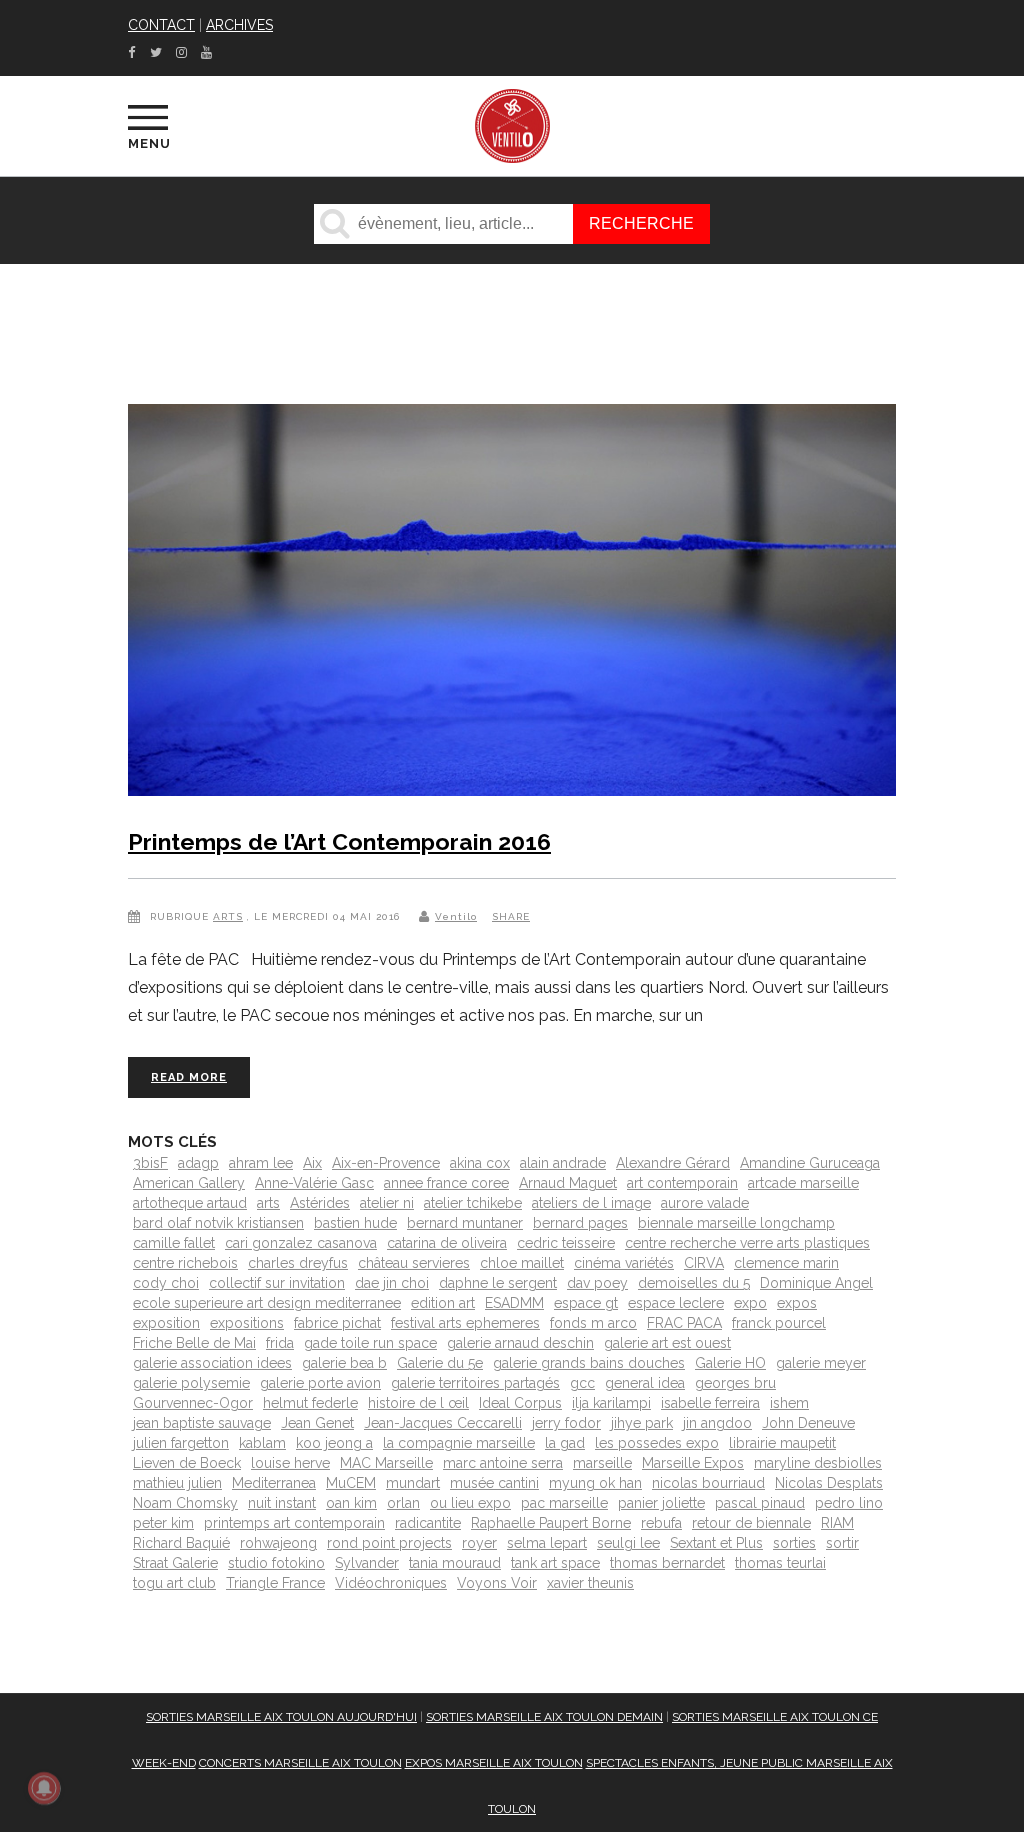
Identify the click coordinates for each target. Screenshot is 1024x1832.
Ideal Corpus (520, 1403)
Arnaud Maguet (568, 1183)
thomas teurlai (780, 1563)
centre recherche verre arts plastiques (747, 1243)
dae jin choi (392, 1283)
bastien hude (355, 1223)
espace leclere (676, 1303)
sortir (842, 1543)
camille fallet (174, 1243)
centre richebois (185, 1263)
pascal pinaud (760, 1503)
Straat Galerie (175, 1563)
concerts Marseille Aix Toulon (300, 1763)
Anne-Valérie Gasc (314, 1183)
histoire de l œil (418, 1403)
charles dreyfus (298, 1263)
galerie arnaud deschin (520, 1343)
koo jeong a (334, 1443)
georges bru (735, 1383)
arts (268, 1203)
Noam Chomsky (185, 1503)
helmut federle (310, 1403)
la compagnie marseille (459, 1443)
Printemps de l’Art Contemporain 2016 (339, 841)
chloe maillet (522, 1263)
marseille (602, 1463)
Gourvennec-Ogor (193, 1403)
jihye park (642, 1423)
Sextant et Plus (716, 1543)
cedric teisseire (566, 1243)
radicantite (428, 1523)
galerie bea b (344, 1363)
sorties (794, 1543)
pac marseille (564, 1503)
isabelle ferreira (710, 1403)
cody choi (166, 1283)
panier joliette (661, 1503)
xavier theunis (590, 1583)
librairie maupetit (782, 1443)
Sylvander (367, 1563)
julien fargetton (181, 1443)
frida (280, 1343)
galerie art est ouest (667, 1343)
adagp (198, 1163)
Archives (239, 25)
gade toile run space (370, 1343)
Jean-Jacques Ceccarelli (443, 1423)
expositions (247, 1323)
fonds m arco (593, 1323)
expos (797, 1303)
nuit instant (282, 1503)
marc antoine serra (503, 1463)
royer (479, 1543)
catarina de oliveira (447, 1243)
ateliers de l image (591, 1203)
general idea (645, 1383)
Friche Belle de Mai (194, 1343)
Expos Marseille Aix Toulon (494, 1763)
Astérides (320, 1203)
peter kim (163, 1523)
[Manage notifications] (44, 1788)
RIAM (837, 1523)
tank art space (555, 1563)
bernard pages (580, 1223)
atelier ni (387, 1203)
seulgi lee (628, 1543)
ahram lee (261, 1163)
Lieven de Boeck (187, 1463)
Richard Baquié (181, 1543)
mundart (413, 1483)
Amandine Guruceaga (810, 1163)
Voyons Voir (497, 1583)
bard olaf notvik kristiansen (218, 1223)
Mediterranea (274, 1483)
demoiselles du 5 (694, 1283)
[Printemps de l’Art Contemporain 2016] (512, 604)
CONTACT (161, 25)
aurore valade (705, 1203)
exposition (166, 1323)
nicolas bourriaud (708, 1483)
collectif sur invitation (277, 1283)
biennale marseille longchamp (736, 1223)
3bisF (150, 1163)
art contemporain (682, 1183)
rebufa (661, 1523)
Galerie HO (730, 1363)
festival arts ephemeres (465, 1323)
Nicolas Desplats (829, 1483)
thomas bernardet (667, 1563)
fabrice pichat (337, 1323)
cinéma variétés (624, 1263)
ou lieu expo (470, 1503)
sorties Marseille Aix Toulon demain (544, 1717)
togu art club (174, 1583)
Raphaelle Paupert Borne (551, 1523)
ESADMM (514, 1303)
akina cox (480, 1163)
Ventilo (456, 916)
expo (750, 1303)
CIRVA (704, 1263)
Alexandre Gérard (673, 1163)
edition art (443, 1303)
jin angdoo (717, 1423)
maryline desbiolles (818, 1463)
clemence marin (786, 1263)
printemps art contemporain (294, 1523)
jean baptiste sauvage (202, 1423)
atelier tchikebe (473, 1203)
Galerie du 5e (440, 1363)
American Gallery (189, 1183)
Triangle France (275, 1583)
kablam (262, 1443)
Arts (228, 916)
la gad (565, 1443)
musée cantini (494, 1483)
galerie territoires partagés (475, 1383)
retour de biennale (751, 1523)
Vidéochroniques (391, 1583)
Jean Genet (317, 1423)
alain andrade (563, 1163)
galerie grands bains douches (589, 1363)
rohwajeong (278, 1543)
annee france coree (446, 1183)
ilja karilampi (611, 1403)
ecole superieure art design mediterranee (267, 1303)
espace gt (586, 1303)
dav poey (597, 1283)
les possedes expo (657, 1443)
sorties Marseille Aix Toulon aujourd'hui (281, 1717)
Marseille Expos (693, 1463)
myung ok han (595, 1483)
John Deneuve (808, 1423)
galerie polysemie (191, 1383)
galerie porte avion (320, 1383)
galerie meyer (821, 1363)
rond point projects (389, 1543)
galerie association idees (212, 1363)
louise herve (290, 1463)
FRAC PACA (684, 1323)
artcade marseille (803, 1183)
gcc (582, 1383)
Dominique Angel (816, 1283)
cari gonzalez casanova (301, 1243)
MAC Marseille (386, 1463)
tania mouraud (455, 1563)
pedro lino (849, 1503)
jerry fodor (566, 1423)
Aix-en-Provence (386, 1163)
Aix (312, 1163)
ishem (789, 1403)
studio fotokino (276, 1563)
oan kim (351, 1503)
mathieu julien (177, 1483)
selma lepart (547, 1543)
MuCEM (351, 1483)
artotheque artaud (190, 1203)
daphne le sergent (498, 1283)
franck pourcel (779, 1323)
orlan (403, 1503)
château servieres (414, 1263)
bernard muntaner (465, 1223)
